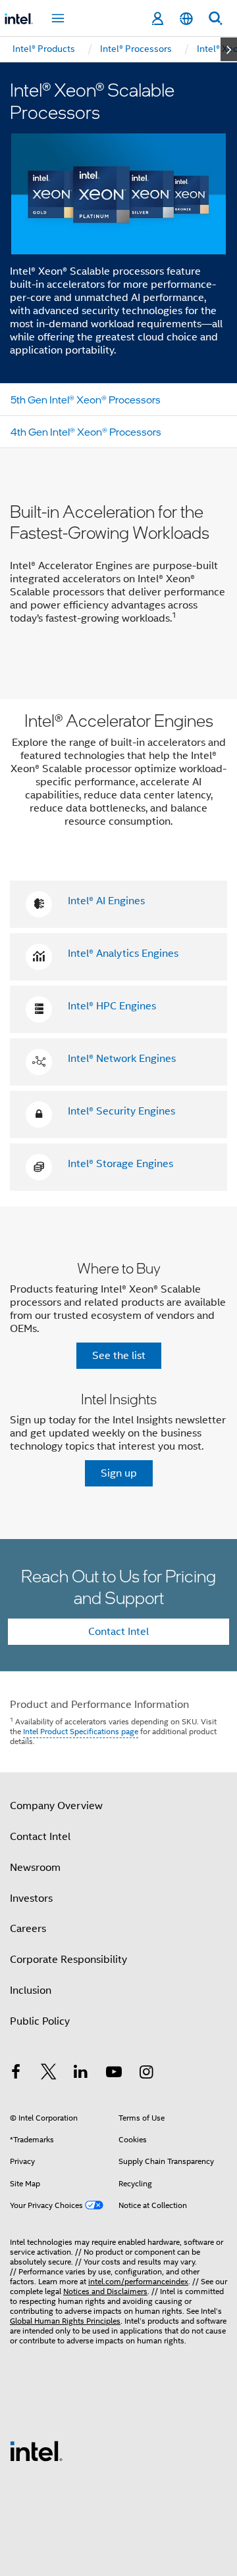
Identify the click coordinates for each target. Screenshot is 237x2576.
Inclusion (31, 1990)
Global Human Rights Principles (65, 2321)
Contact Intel (118, 1632)
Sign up (119, 1473)
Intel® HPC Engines (112, 1006)
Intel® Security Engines (121, 1111)
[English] (186, 19)
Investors (31, 1898)
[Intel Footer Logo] (36, 2450)
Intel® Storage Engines (120, 1164)
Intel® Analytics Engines (123, 954)
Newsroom (35, 1868)
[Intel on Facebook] (16, 2074)
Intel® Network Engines (122, 1059)
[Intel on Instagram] (146, 2074)
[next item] (229, 49)
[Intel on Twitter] (49, 2074)
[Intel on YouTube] (114, 2074)
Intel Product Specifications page (81, 1731)
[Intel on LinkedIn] (81, 2074)
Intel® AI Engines (106, 901)
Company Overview (56, 1806)
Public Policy (40, 2021)
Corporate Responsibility (68, 1960)
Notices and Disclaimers (105, 2291)
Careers (28, 1929)
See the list (119, 1356)
